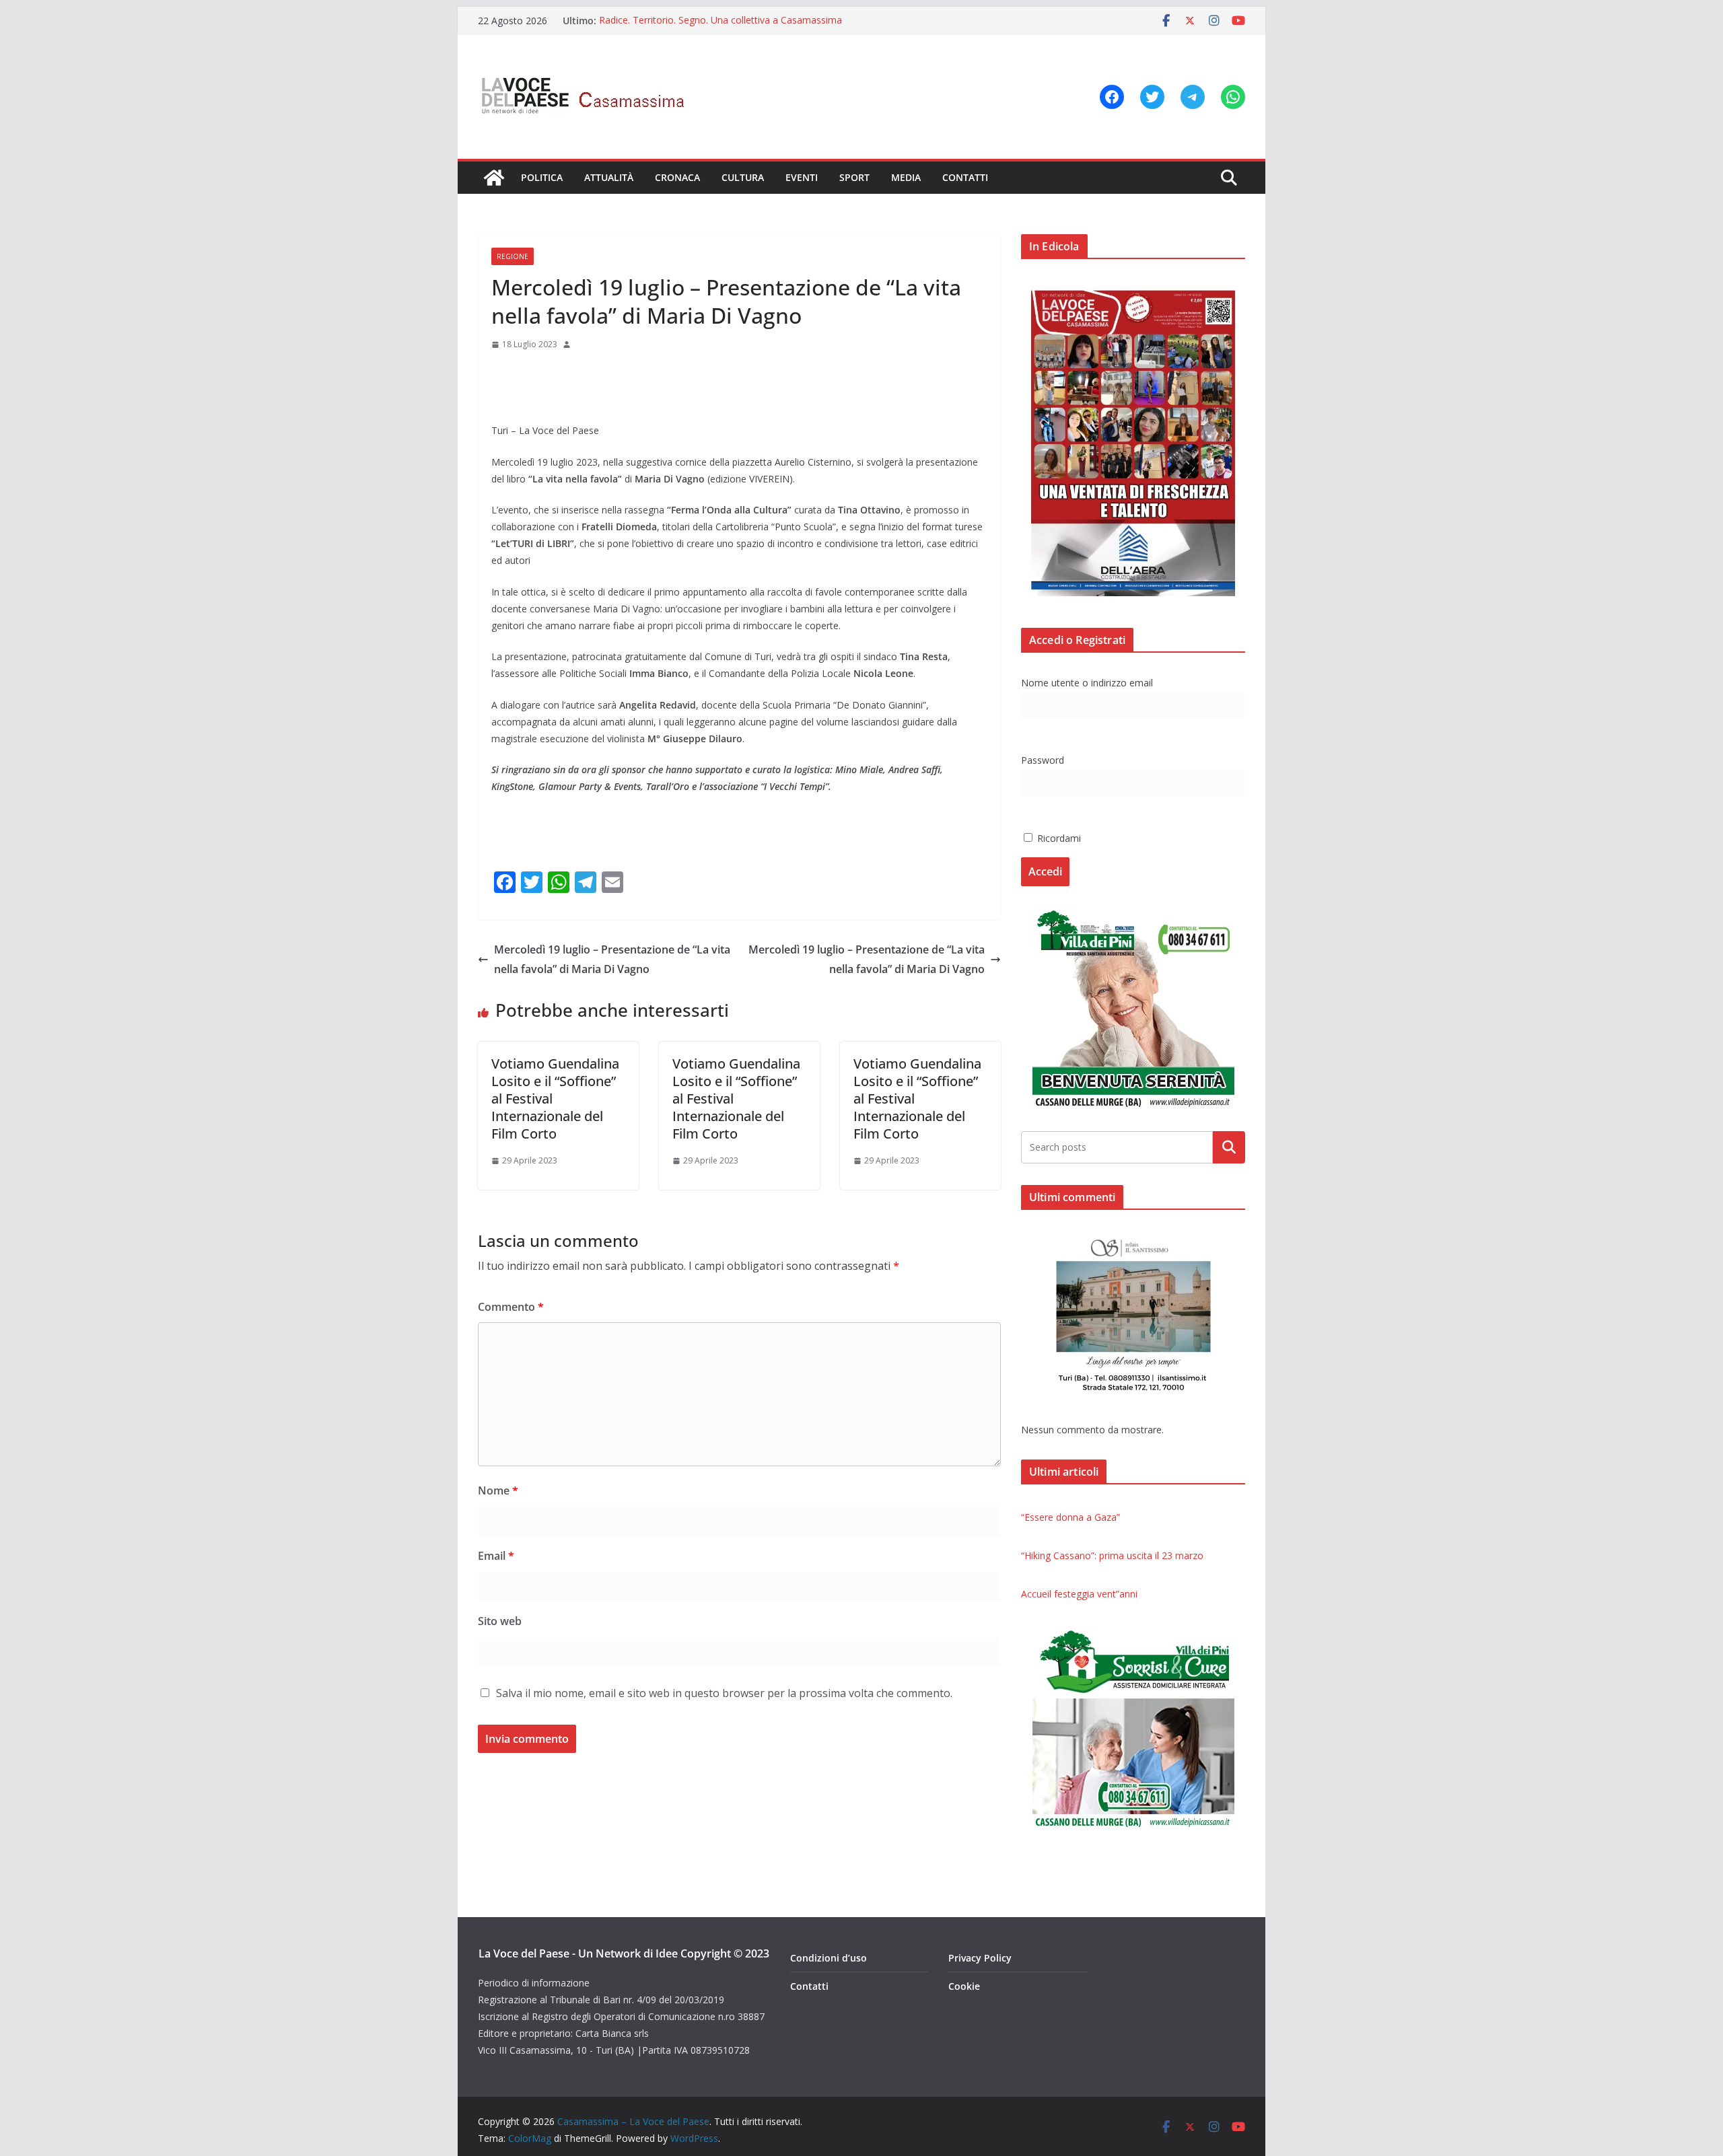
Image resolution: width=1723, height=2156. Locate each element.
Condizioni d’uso (829, 1958)
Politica (542, 177)
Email (496, 1556)
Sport (854, 177)
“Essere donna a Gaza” (1070, 1517)
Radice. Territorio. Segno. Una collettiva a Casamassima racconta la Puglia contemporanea (720, 27)
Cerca (1229, 1147)
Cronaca (677, 177)
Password (1043, 760)
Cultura (743, 177)
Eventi (802, 177)
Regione (513, 256)
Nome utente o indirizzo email (1087, 683)
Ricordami (1058, 838)
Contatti (965, 177)
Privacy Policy (980, 1958)
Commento (511, 1307)
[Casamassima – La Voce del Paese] (494, 178)
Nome (498, 1490)
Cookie (964, 1986)
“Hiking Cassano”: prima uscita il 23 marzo (1112, 1555)
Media (906, 177)
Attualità (609, 177)
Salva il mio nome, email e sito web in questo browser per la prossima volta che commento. (724, 1693)
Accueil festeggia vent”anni (1079, 1594)
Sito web (500, 1621)
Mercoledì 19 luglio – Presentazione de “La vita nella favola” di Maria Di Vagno (612, 959)
